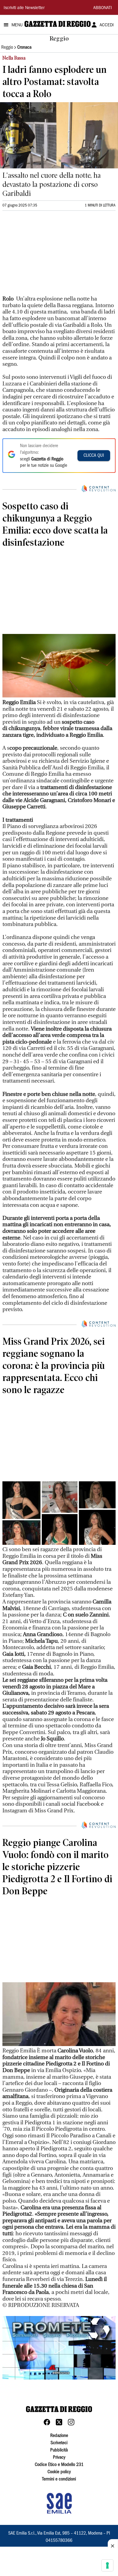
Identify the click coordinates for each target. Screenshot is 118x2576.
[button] (59, 2347)
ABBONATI (103, 8)
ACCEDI (107, 25)
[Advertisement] (48, 256)
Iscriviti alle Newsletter (24, 8)
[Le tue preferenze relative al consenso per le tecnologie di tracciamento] (107, 2565)
